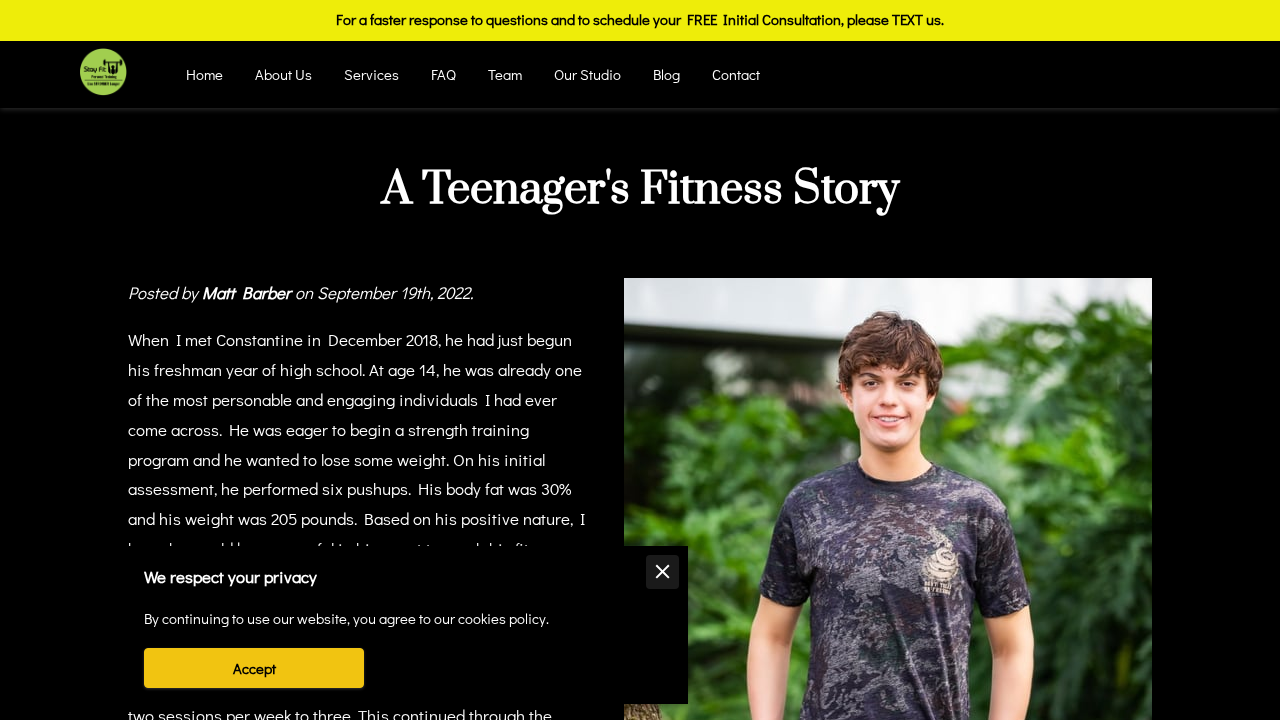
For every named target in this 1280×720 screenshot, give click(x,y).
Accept (254, 668)
